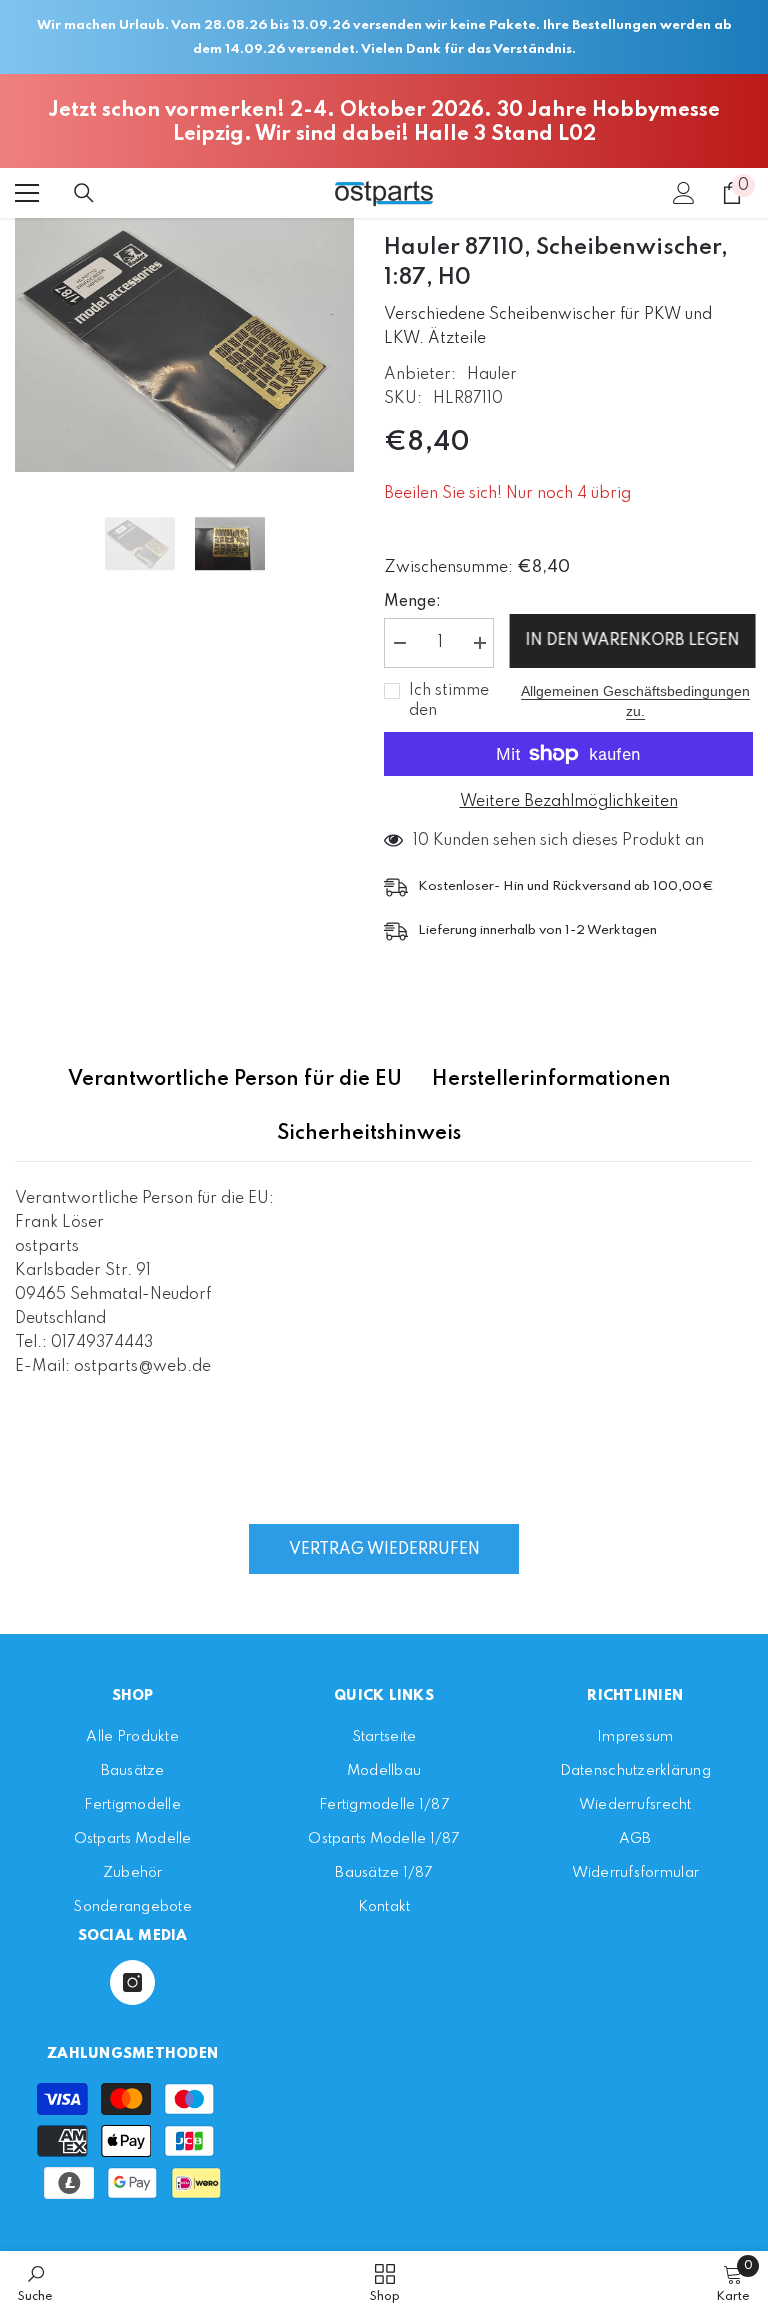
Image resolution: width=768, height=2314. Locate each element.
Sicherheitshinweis (369, 1134)
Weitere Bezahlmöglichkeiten (569, 802)
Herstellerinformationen (551, 1080)
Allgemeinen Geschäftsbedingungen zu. (635, 701)
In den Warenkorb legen (632, 641)
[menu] (27, 193)
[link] (35, 2282)
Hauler (492, 375)
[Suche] (84, 193)
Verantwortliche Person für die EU (235, 1080)
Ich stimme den (449, 701)
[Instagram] (132, 1982)
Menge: (412, 602)
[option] (184, 345)
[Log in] (684, 193)
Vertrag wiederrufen (384, 1550)
